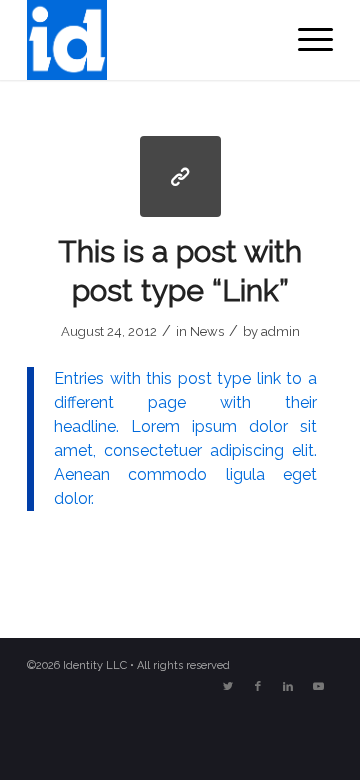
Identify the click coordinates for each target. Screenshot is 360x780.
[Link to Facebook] (258, 687)
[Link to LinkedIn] (288, 687)
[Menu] (305, 40)
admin (280, 331)
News (207, 331)
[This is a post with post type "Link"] (180, 176)
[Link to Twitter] (228, 687)
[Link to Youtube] (318, 687)
